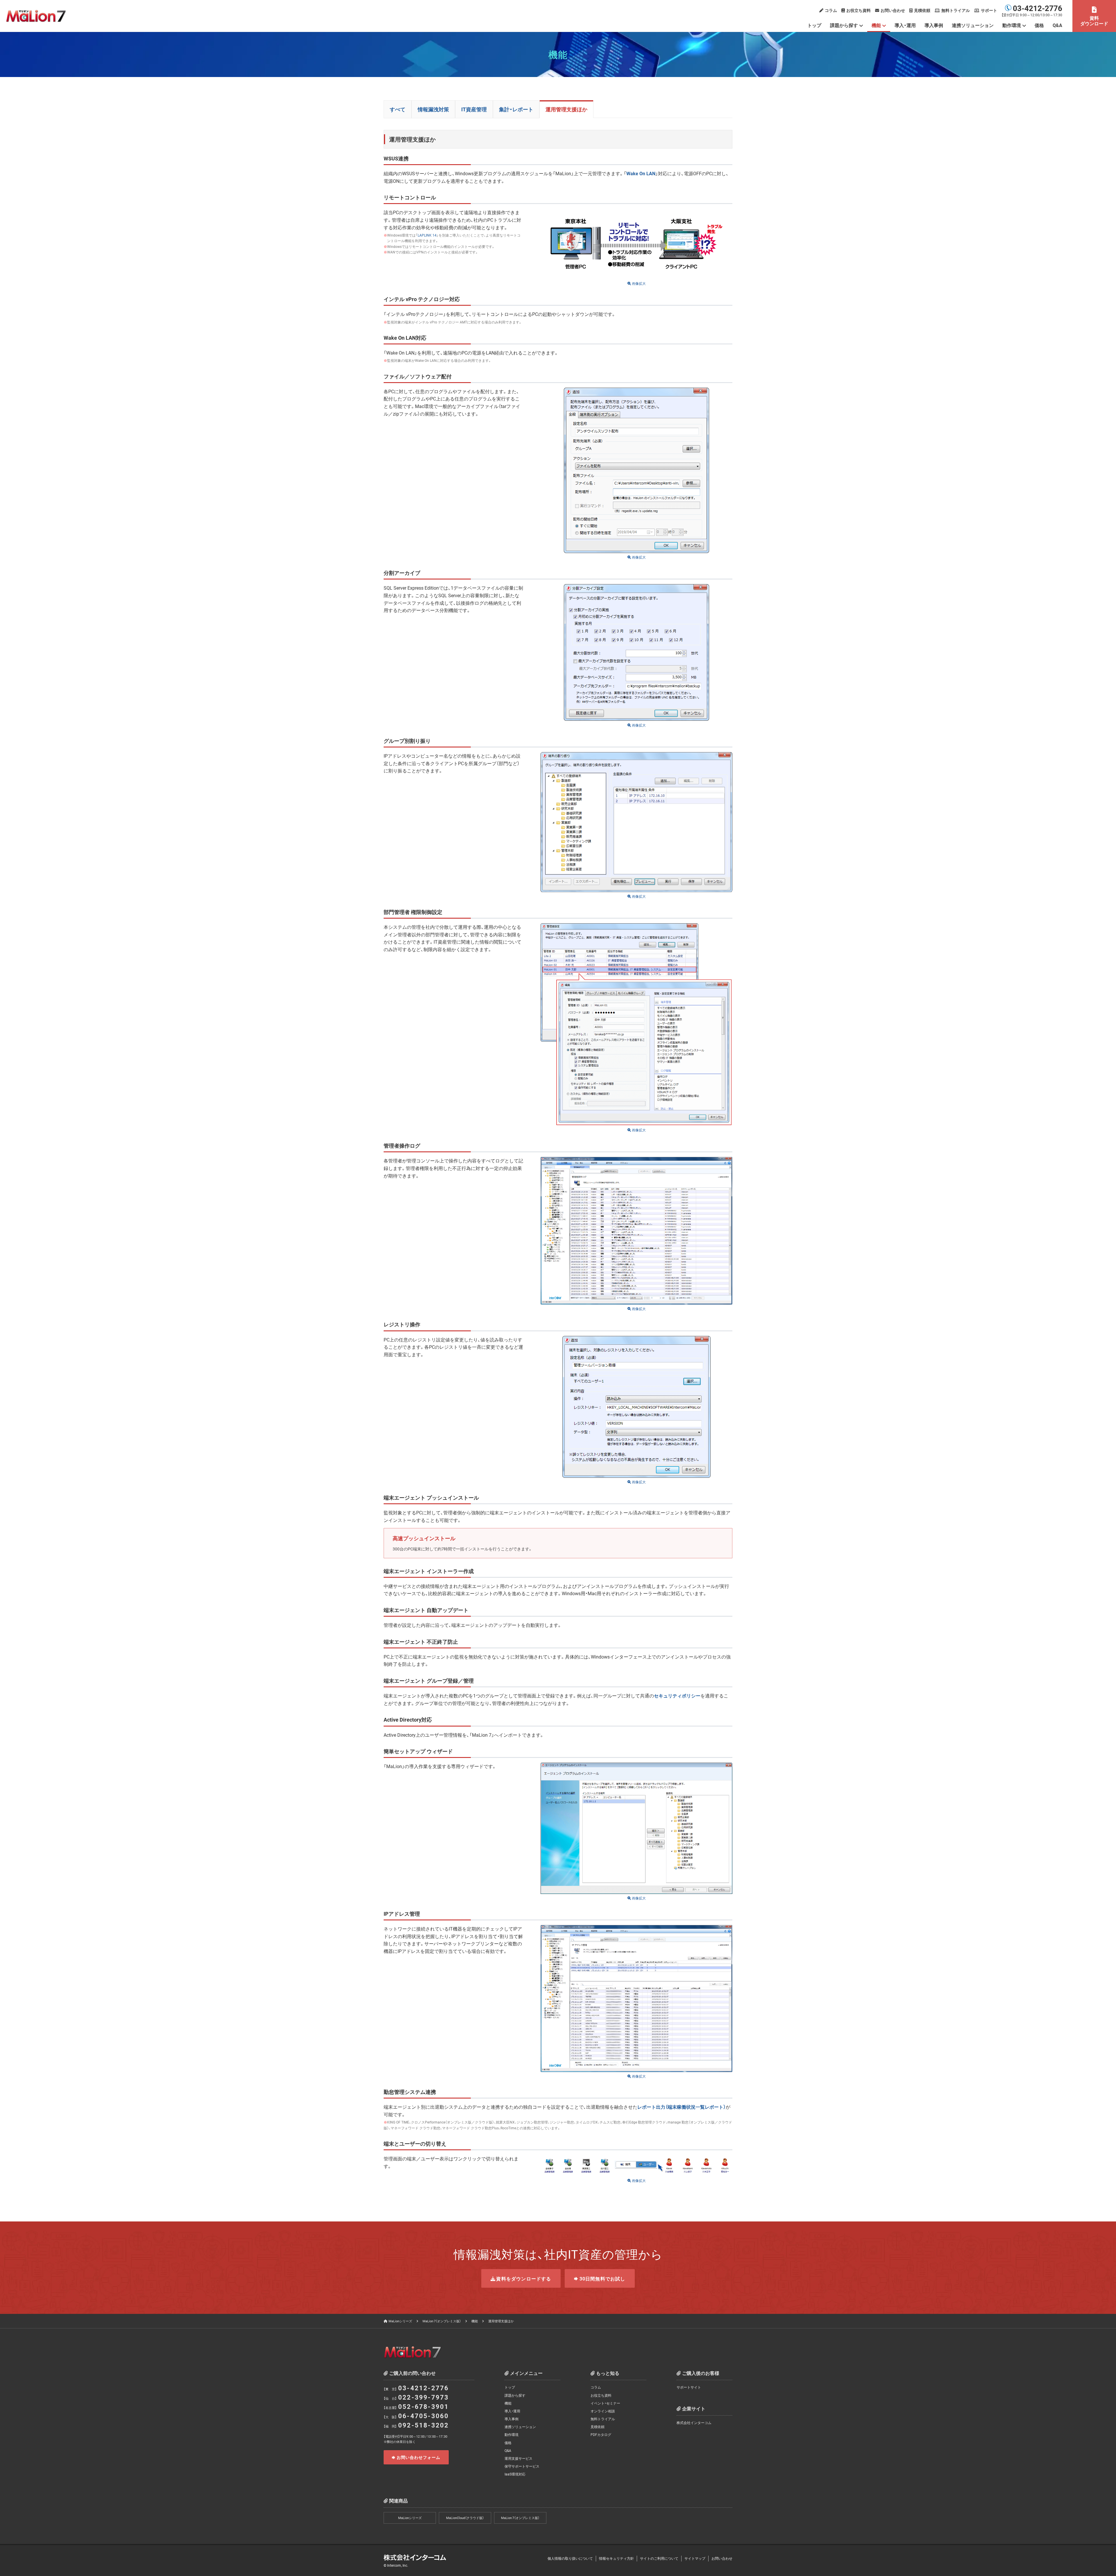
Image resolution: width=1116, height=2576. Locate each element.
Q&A (1057, 25)
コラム (831, 10)
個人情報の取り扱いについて (570, 2558)
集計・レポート (516, 109)
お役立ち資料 (859, 10)
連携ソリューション (973, 25)
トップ (814, 25)
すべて (398, 109)
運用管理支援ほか (566, 109)
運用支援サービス (518, 2458)
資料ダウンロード (1094, 20)
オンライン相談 (603, 2411)
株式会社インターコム (694, 2423)
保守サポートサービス (522, 2466)
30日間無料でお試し (602, 2278)
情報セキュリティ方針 (616, 2558)
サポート (989, 10)
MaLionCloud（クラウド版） (465, 2518)
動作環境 (512, 2434)
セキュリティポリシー (677, 1695)
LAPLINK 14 (427, 235)
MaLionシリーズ (400, 2321)
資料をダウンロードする (524, 2278)
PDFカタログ (601, 2434)
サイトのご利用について (659, 2558)
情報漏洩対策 (433, 109)
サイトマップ (695, 2558)
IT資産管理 (474, 109)
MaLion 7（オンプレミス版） (442, 2321)
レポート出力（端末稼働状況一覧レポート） (682, 2107)
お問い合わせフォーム (419, 2457)
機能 (876, 25)
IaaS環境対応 (515, 2474)
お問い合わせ (893, 10)
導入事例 (934, 25)
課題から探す (844, 25)
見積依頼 (922, 10)
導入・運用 (905, 25)
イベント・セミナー (605, 2403)
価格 (1039, 25)
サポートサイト (689, 2387)
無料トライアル (956, 10)
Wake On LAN (641, 173)
